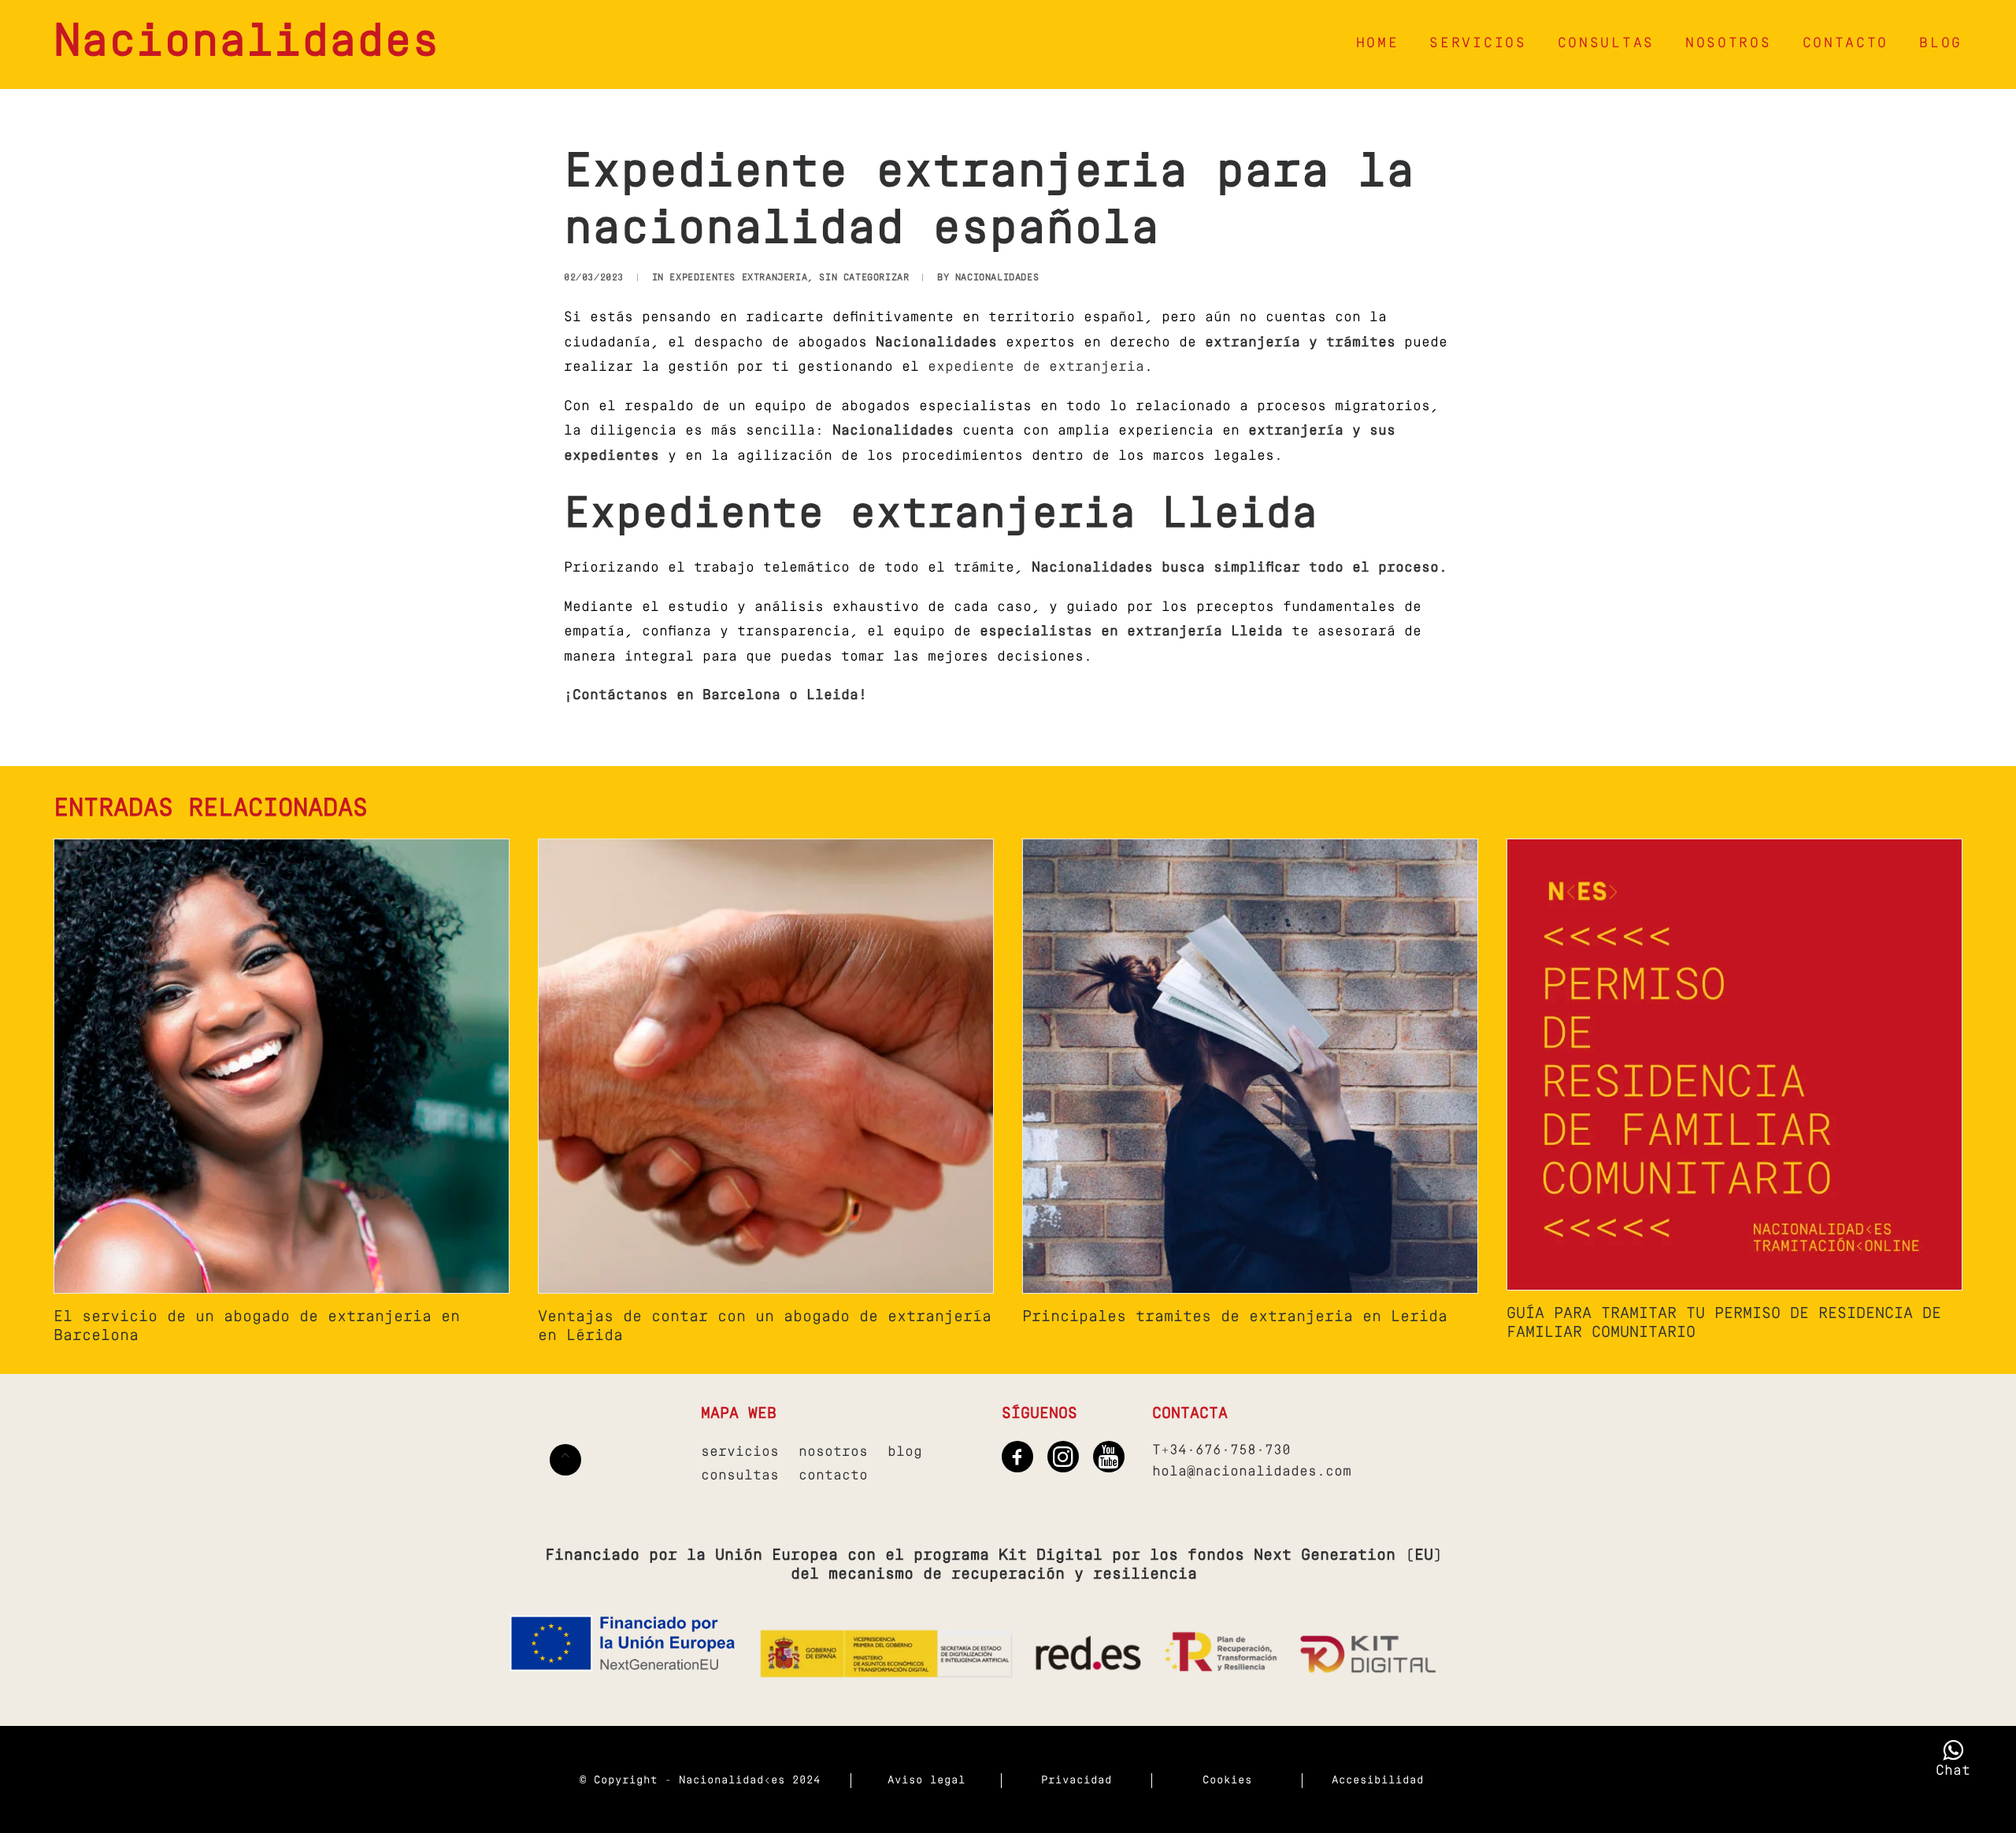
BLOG (1941, 44)
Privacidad (1077, 1781)
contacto (833, 1476)
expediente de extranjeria (1036, 368)
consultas (740, 1476)
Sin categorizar (864, 278)
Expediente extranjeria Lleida (941, 516)
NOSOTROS (1729, 44)
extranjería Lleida (1205, 632)
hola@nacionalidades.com (1252, 1472)
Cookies (1227, 1781)
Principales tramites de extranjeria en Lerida (1235, 1317)
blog (905, 1453)
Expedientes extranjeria (738, 278)
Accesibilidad (1378, 1781)
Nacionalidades (997, 278)
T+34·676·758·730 (1221, 1451)
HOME (1378, 44)
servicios (740, 1453)
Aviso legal (926, 1781)
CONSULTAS (1606, 44)
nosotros (833, 1453)
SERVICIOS (1478, 44)
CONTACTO (1846, 44)
